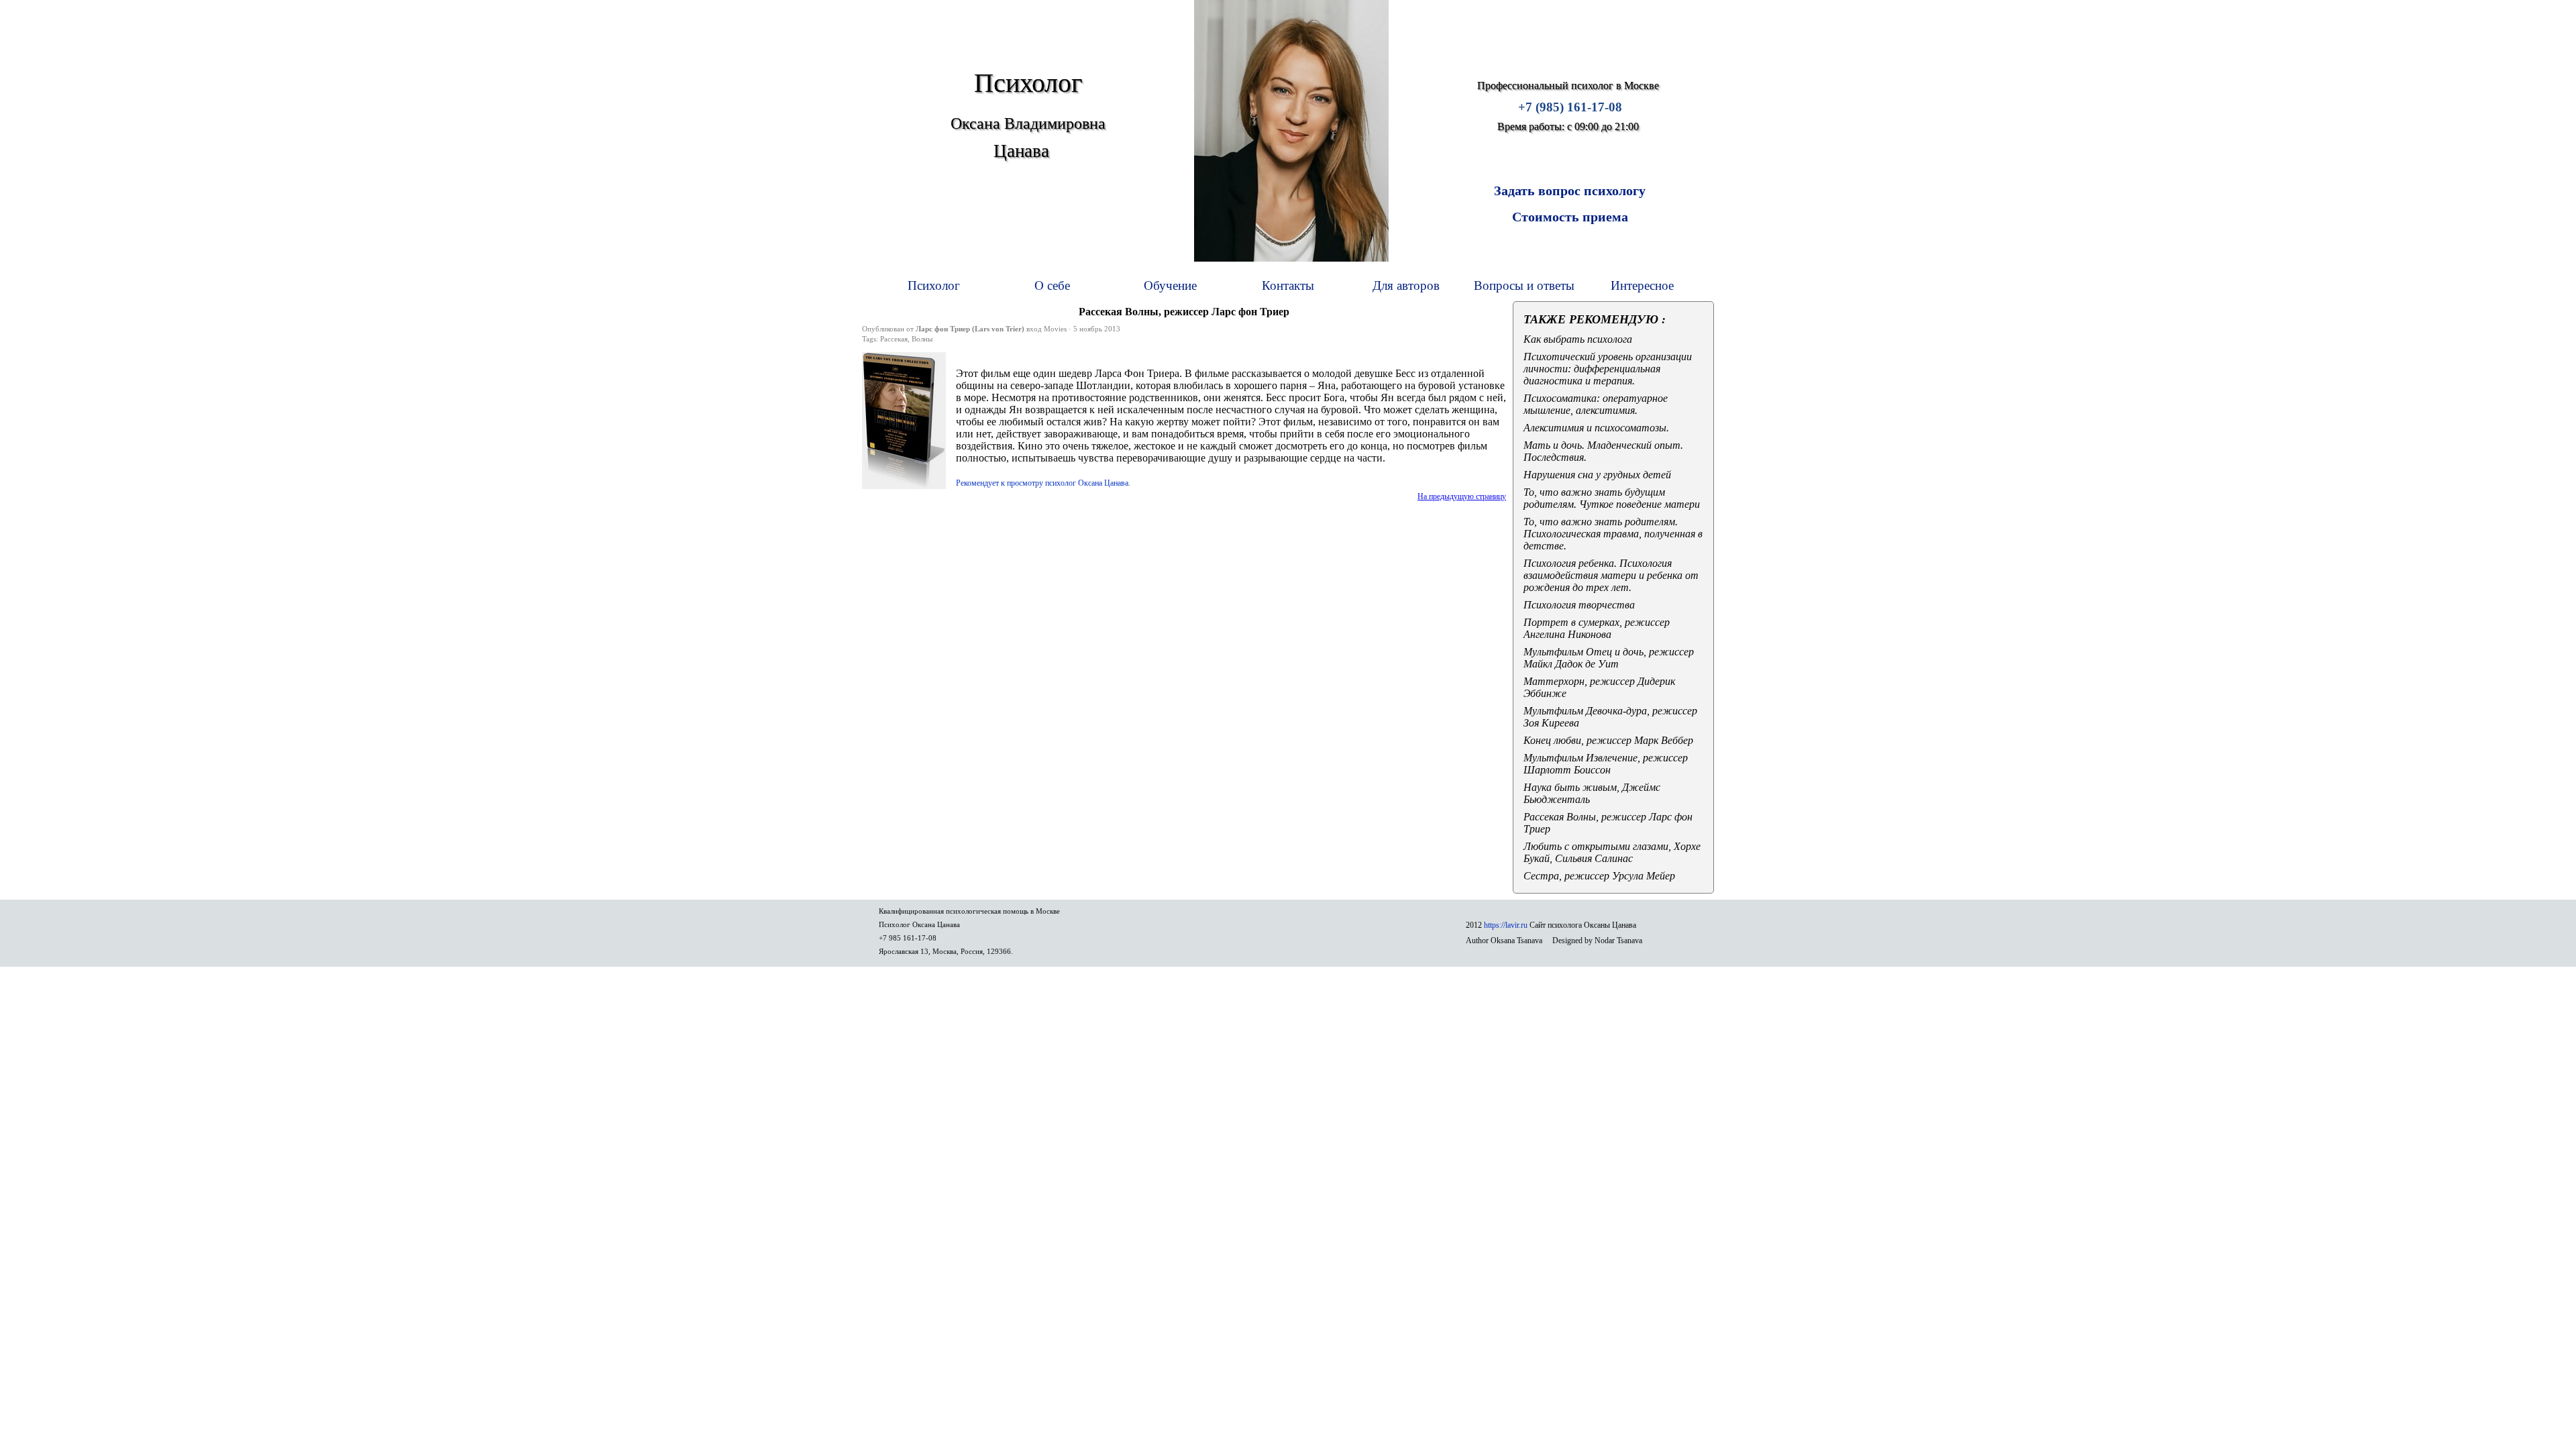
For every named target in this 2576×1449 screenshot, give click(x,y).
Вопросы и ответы (1524, 285)
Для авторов (1406, 285)
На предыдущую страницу (1462, 496)
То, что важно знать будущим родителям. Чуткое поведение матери (1612, 498)
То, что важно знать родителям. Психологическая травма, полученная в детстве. (1613, 534)
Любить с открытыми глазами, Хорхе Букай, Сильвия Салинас (1612, 852)
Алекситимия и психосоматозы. (1596, 428)
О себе (1052, 285)
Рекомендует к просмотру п (1042, 483)
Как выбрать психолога (1578, 339)
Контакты (1288, 285)
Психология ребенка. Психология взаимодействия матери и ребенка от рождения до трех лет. (1611, 575)
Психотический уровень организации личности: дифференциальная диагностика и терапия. (1608, 369)
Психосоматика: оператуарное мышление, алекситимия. (1596, 404)
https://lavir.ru (1506, 925)
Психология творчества (1579, 605)
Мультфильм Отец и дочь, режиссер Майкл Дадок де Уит (1609, 658)
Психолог (934, 285)
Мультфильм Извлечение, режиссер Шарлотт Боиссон (1606, 764)
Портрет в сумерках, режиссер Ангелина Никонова (1597, 628)
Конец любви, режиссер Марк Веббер (1608, 740)
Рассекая (894, 339)
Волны (922, 339)
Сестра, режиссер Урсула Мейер (1599, 876)
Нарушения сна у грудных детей (1597, 475)
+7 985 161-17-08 (908, 938)
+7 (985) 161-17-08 (1570, 107)
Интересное (1642, 285)
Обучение (1170, 285)
